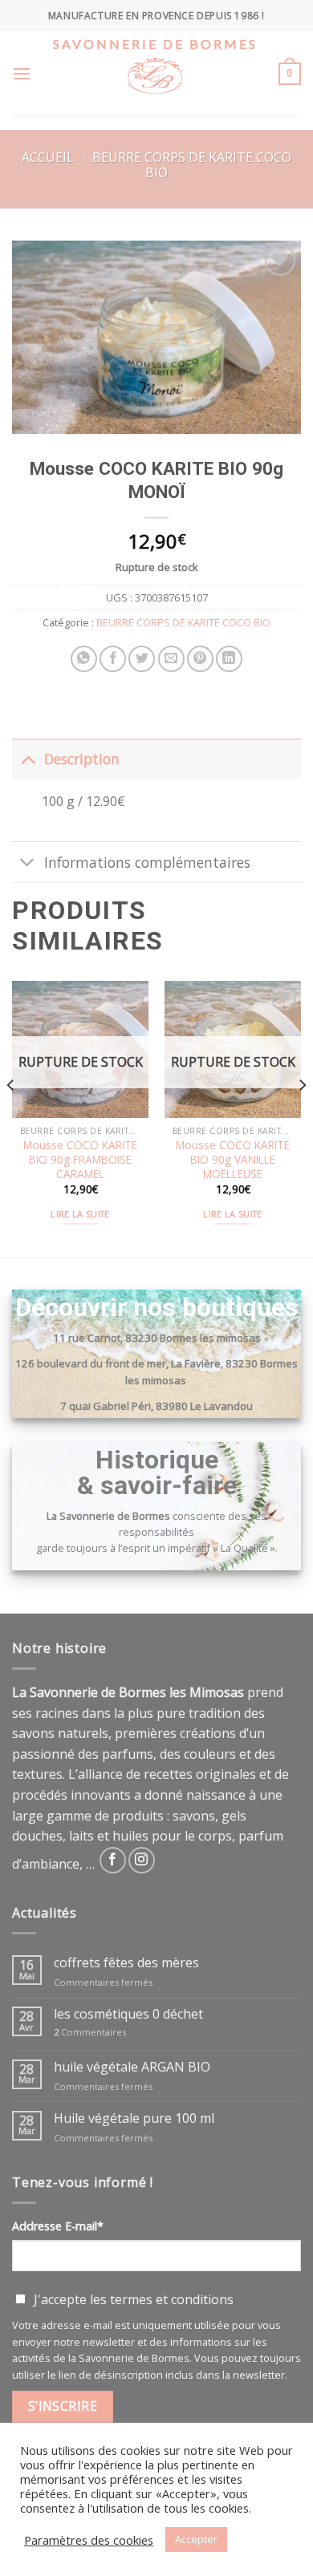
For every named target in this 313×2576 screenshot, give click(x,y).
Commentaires (90, 2032)
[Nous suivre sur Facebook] (113, 1860)
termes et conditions (172, 2299)
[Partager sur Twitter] (142, 659)
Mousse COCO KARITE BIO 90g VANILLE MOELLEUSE (233, 1159)
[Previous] (11, 1117)
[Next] (302, 1117)
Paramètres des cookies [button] (89, 2540)
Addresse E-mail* (58, 2226)
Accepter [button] (196, 2539)
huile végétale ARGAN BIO (132, 2067)
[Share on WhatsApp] (84, 659)
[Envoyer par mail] (171, 659)
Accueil (48, 157)
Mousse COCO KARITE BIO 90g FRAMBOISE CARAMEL (80, 1159)
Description (82, 759)
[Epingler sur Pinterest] (200, 659)
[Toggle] (28, 758)
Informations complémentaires (147, 862)
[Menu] (22, 73)
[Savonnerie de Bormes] (155, 87)
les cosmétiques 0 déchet (128, 2014)
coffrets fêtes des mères (126, 1963)
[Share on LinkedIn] (229, 659)
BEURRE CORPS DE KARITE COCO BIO (192, 165)
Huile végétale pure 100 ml (134, 2118)
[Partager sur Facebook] (113, 659)
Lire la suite (80, 1214)
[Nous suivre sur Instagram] (142, 1860)
